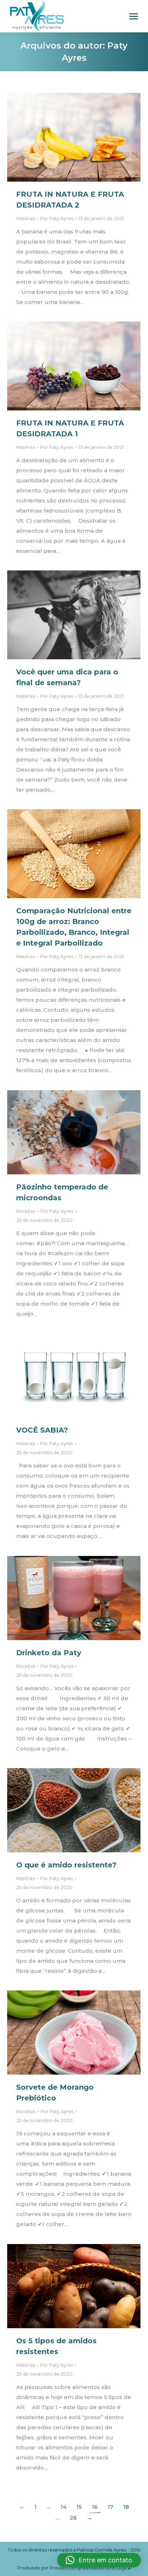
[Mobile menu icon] (134, 16)
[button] (99, 2560)
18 (126, 2507)
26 (73, 2518)
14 (64, 2507)
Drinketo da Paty (49, 1653)
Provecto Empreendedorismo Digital (90, 2568)
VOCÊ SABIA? (42, 1430)
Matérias (26, 219)
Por (57, 219)
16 (95, 2507)
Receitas (26, 1211)
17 (110, 2507)
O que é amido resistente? (66, 1865)
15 (79, 2507)
